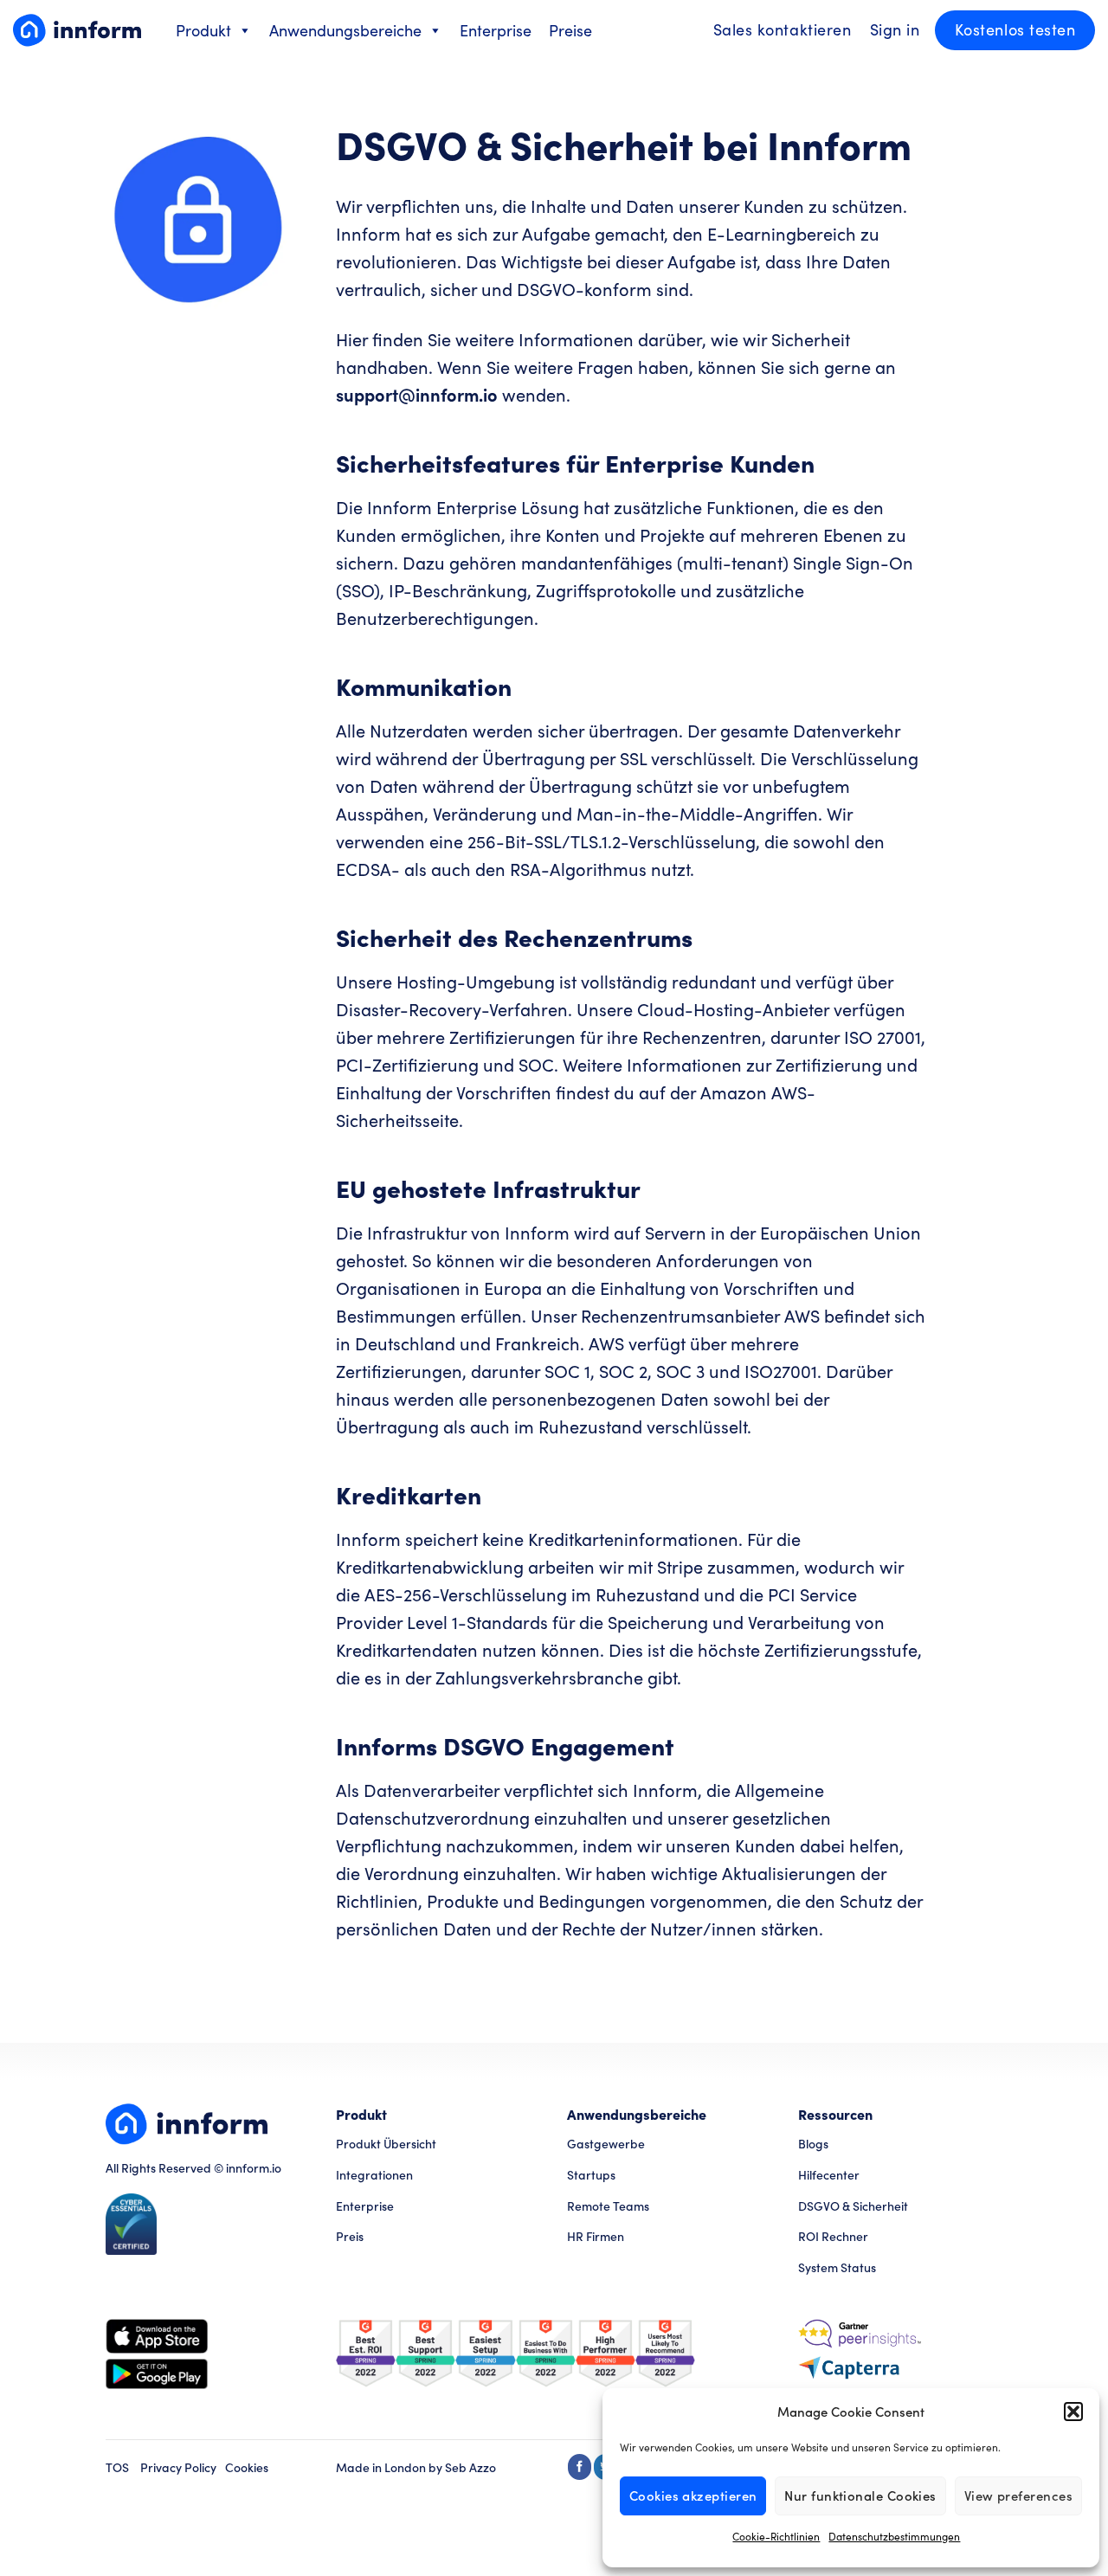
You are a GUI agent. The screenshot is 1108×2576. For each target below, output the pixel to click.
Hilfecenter (829, 2175)
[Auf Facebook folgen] (580, 2467)
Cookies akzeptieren (693, 2495)
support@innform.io (417, 394)
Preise (570, 30)
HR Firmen (596, 2236)
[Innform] (77, 30)
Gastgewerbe (606, 2144)
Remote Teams (608, 2206)
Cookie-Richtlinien (776, 2536)
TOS (117, 2467)
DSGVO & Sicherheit (853, 2206)
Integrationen (374, 2175)
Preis (350, 2236)
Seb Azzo (470, 2467)
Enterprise (496, 30)
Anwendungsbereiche (345, 30)
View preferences (1018, 2495)
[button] (1073, 2412)
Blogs (813, 2144)
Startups (591, 2175)
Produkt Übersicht (386, 2144)
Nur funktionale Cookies (860, 2495)
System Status (837, 2267)
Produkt (203, 30)
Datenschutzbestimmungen (894, 2536)
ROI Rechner (833, 2236)
